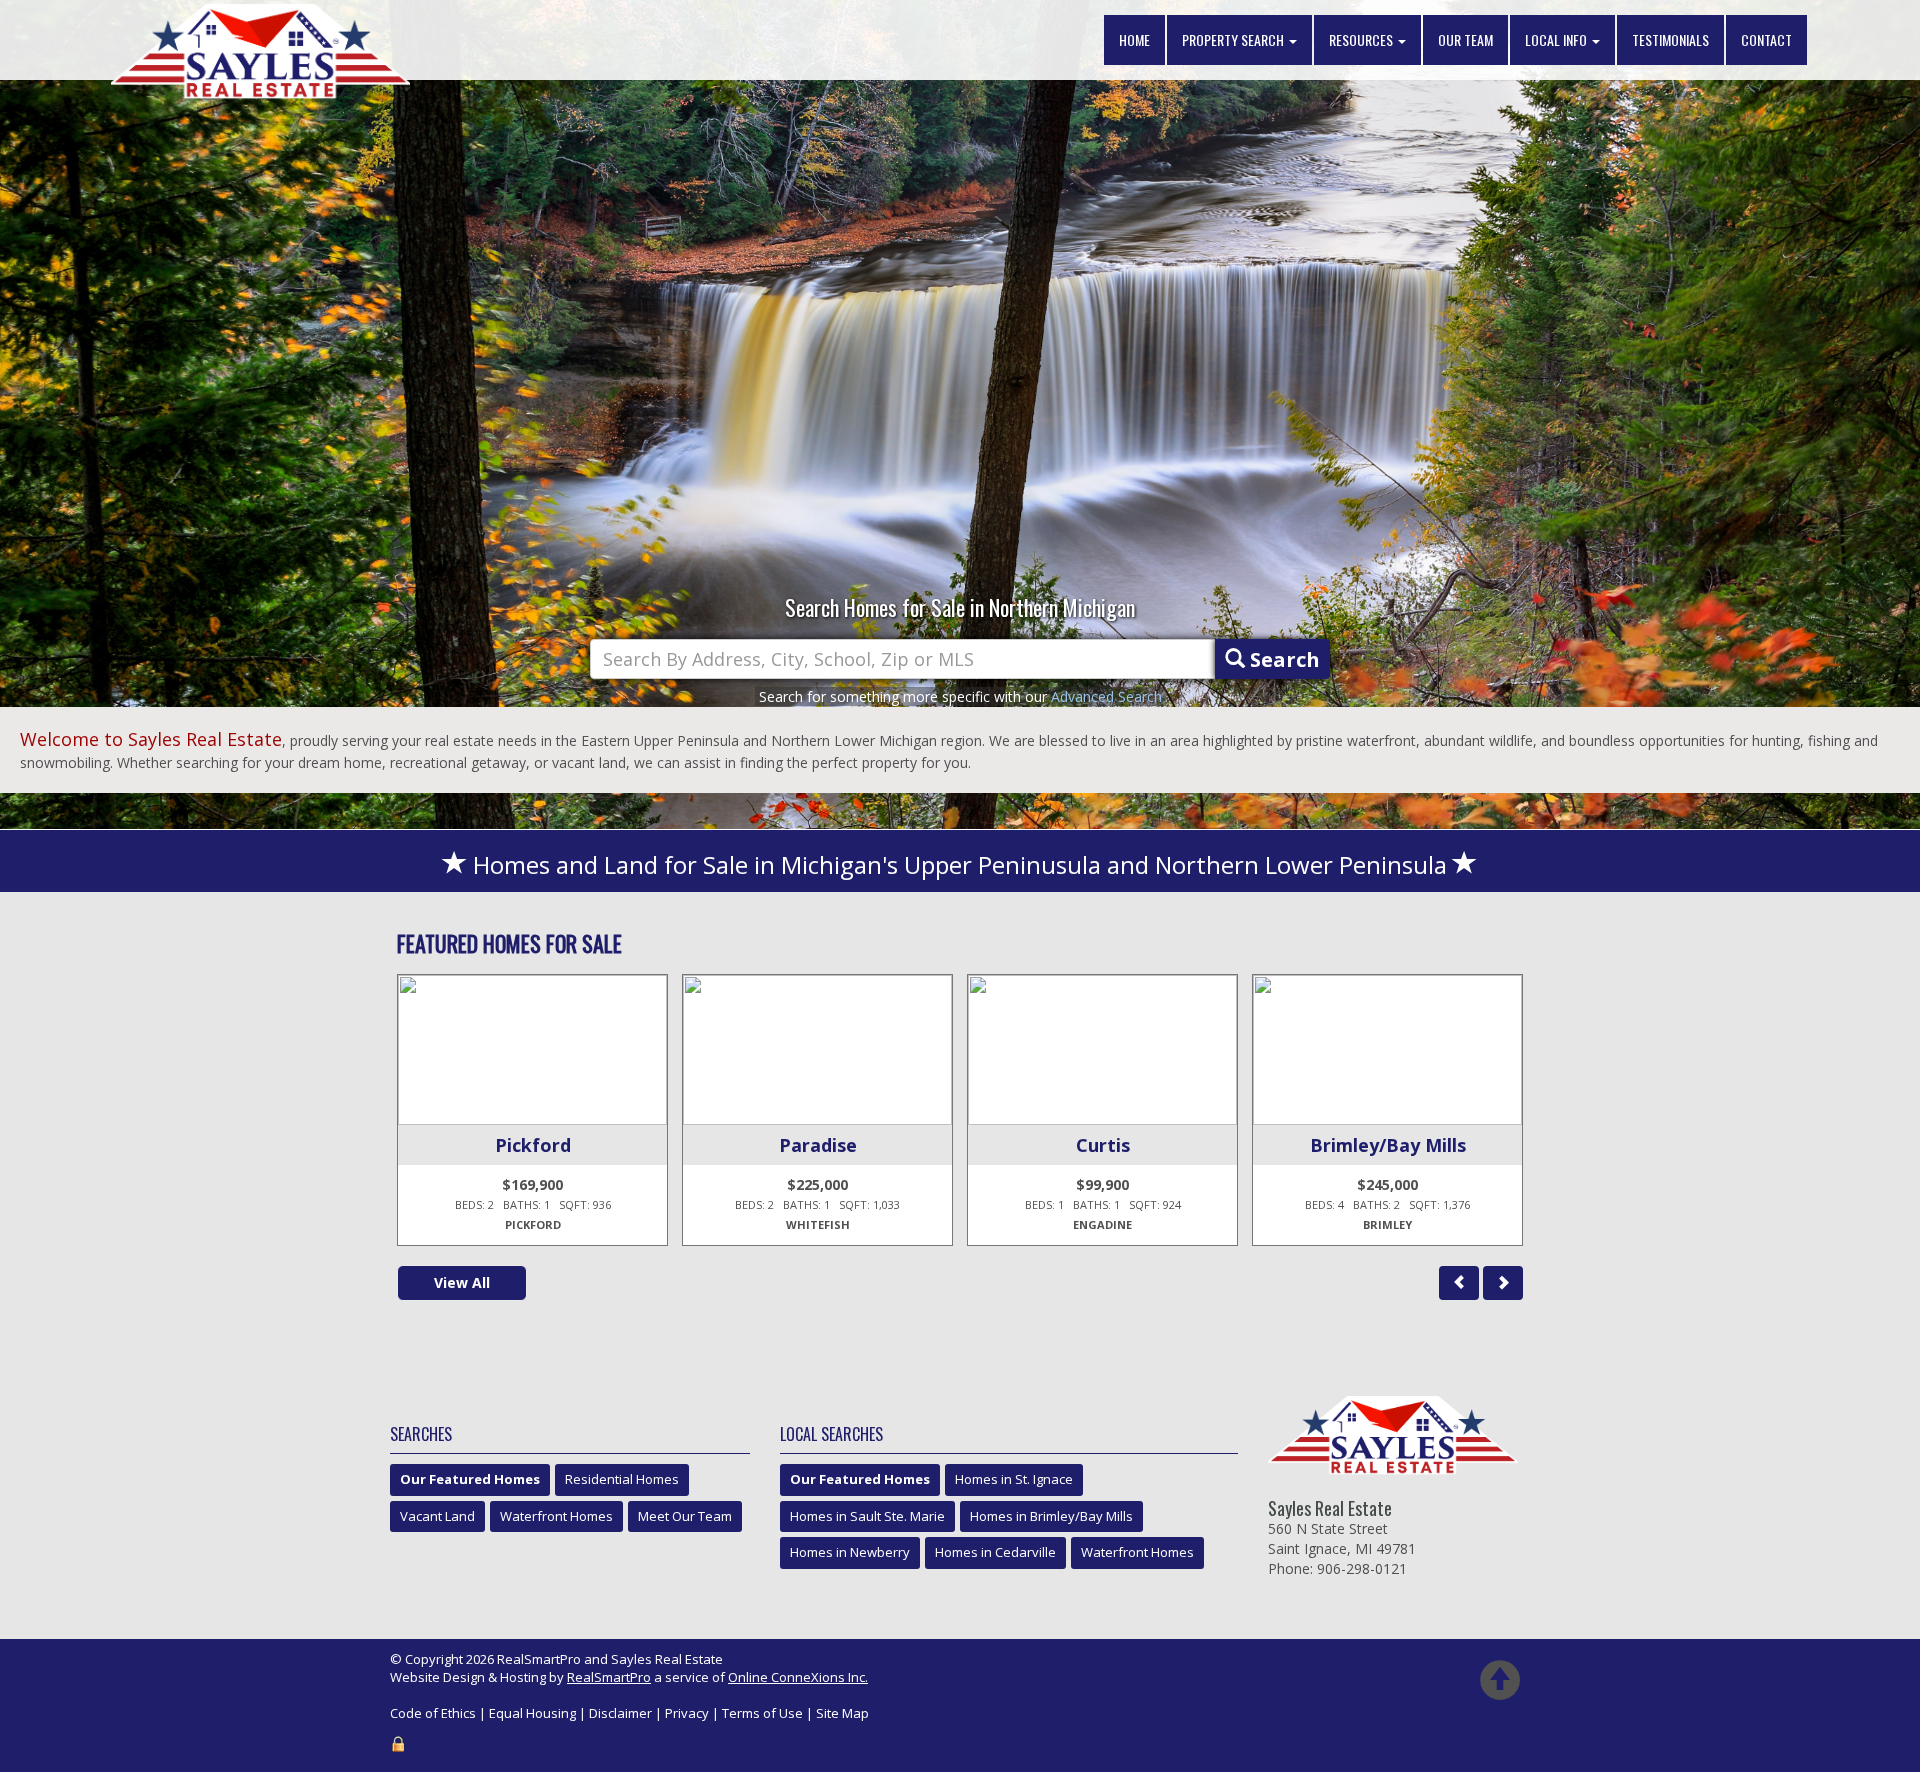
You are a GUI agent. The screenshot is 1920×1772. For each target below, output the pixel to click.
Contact (1766, 39)
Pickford (533, 1145)
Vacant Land (437, 1516)
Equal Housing (532, 1713)
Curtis (1103, 1145)
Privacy (687, 1713)
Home (1134, 39)
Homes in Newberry (850, 1552)
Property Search (1234, 39)
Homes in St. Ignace (1014, 1479)
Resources (1362, 39)
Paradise (818, 1145)
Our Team (1465, 39)
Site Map (842, 1713)
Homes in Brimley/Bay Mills (1051, 1516)
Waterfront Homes (556, 1516)
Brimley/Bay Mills (1388, 1145)
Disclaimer (620, 1713)
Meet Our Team (685, 1516)
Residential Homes (622, 1479)
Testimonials (1670, 39)
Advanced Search (1106, 696)
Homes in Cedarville (995, 1552)
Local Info (1557, 39)
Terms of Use (762, 1713)
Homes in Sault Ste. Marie (867, 1516)
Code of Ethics (433, 1713)
